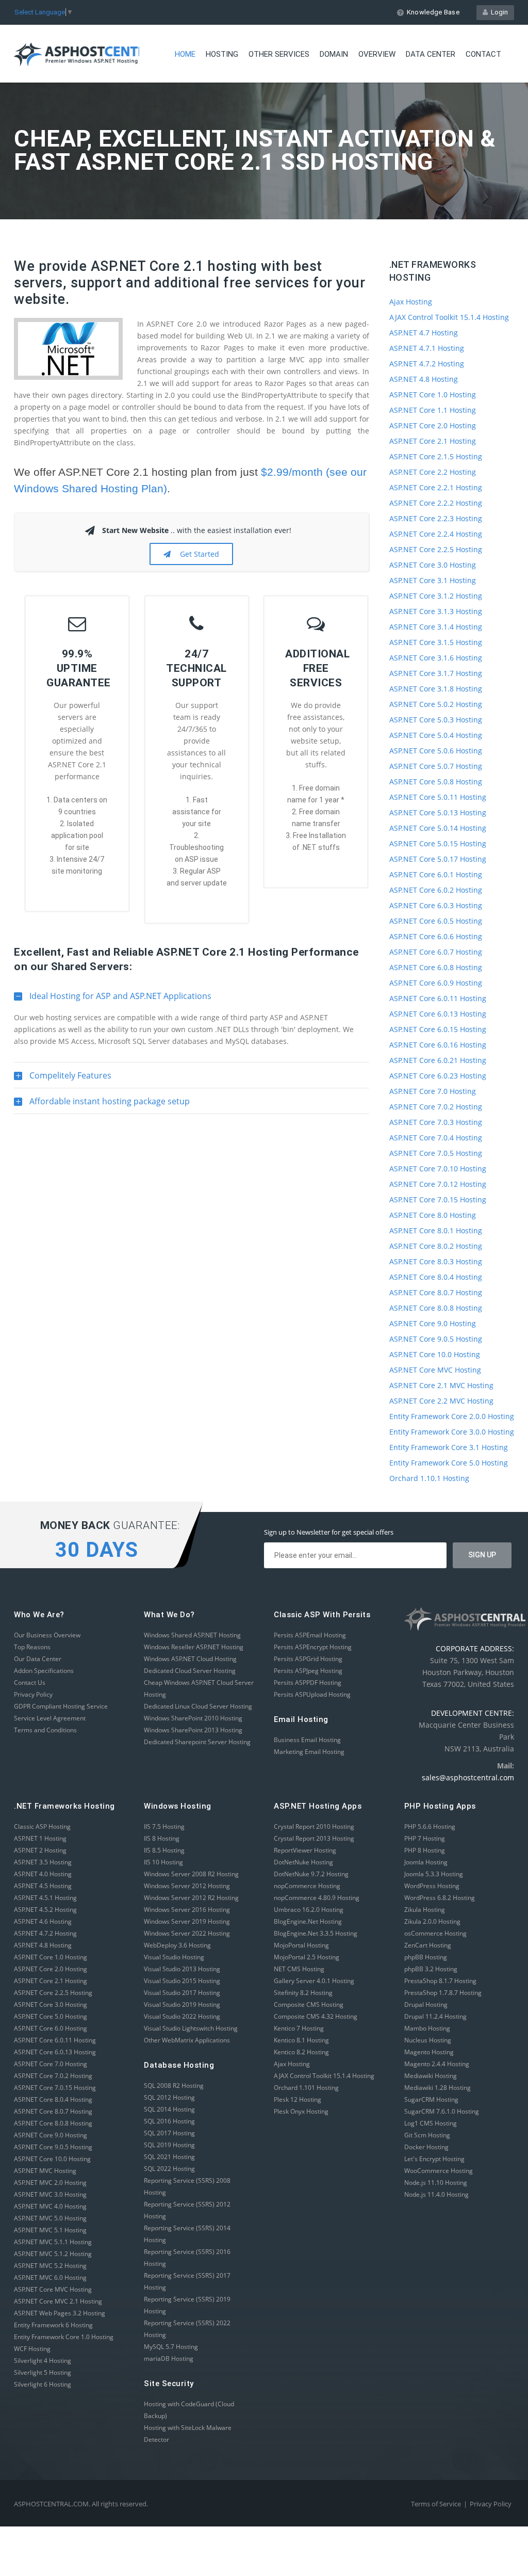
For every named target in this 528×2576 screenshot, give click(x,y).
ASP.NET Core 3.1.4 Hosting (436, 627)
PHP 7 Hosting (425, 1838)
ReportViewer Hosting (305, 1850)
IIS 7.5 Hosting (164, 1826)
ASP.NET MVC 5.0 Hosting (50, 2218)
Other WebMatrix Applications (187, 2040)
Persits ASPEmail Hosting (310, 1635)
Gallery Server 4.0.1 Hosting (314, 1981)
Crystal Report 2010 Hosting (314, 1826)
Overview (377, 54)
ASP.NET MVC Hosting (45, 2171)
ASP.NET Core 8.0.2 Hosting (436, 1246)
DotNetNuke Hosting (303, 1862)
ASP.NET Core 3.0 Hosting (433, 565)
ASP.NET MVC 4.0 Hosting (50, 2206)
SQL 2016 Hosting (169, 2121)
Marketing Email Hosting (309, 1752)
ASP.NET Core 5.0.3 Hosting (436, 720)
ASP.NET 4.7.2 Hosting (427, 364)
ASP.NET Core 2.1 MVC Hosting (441, 1385)
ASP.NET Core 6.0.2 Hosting (436, 890)
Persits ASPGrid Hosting (308, 1659)
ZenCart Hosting (428, 1945)
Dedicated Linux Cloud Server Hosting (198, 1706)
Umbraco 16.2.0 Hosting (309, 1910)
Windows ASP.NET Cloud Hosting (190, 1659)
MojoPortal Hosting (301, 1945)
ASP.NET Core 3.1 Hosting (433, 580)
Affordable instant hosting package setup (102, 1105)
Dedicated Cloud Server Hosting (190, 1671)
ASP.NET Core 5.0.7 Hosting (436, 766)
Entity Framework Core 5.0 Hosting (449, 1463)
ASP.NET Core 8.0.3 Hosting (436, 1261)
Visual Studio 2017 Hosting (182, 1993)
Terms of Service (436, 2504)
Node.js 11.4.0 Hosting (436, 2194)
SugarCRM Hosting (431, 2099)
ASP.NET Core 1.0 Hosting (433, 395)
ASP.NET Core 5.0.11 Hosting (438, 797)
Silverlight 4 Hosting (43, 2361)
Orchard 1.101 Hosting (306, 2088)
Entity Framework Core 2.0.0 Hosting (452, 1416)
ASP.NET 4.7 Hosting (424, 333)
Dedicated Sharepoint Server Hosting (197, 1742)
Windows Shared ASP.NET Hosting (192, 1635)
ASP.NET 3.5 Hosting (43, 1862)
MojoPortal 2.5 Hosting (307, 1957)
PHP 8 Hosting (425, 1850)
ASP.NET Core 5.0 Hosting (51, 2016)
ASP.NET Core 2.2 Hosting (433, 472)
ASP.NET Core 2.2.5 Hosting (436, 549)
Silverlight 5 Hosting (43, 2372)
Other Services (279, 54)
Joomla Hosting (426, 1862)
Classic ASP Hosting (42, 1826)
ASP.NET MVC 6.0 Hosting (50, 2277)
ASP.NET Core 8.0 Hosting (433, 1215)
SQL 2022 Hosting (169, 2169)
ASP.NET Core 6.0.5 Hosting (436, 921)
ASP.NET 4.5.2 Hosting (45, 1910)
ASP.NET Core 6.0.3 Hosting (436, 905)
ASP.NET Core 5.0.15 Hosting (438, 843)
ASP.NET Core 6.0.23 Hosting (438, 1076)
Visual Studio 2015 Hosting (182, 1981)
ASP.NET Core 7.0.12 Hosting (438, 1184)
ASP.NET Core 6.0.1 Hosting (436, 874)
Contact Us (30, 1683)
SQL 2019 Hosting (169, 2145)
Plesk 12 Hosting (298, 2099)
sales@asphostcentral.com (468, 1777)
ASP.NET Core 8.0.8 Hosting (436, 1308)
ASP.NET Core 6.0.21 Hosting (438, 1060)
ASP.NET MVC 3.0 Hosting (50, 2194)
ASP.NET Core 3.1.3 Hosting (436, 611)
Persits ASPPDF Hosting (308, 1683)
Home (185, 54)
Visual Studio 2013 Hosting (182, 1969)
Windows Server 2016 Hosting (187, 1910)
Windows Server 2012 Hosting (187, 1886)
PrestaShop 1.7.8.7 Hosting (443, 1993)
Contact (483, 54)
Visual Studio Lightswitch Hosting (191, 2028)
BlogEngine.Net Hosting (308, 1921)
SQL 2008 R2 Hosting (174, 2086)
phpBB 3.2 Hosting (431, 1969)
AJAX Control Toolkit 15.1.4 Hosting (449, 317)
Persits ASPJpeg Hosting (308, 1671)
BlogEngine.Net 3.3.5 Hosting (316, 1933)
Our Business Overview (47, 1635)
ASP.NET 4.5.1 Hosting (45, 1898)
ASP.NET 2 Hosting (40, 1850)
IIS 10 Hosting (163, 1862)
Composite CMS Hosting (309, 2005)
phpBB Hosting (426, 1957)
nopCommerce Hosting (307, 1886)
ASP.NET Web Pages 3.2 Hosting (60, 2313)
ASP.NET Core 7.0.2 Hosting (436, 1107)
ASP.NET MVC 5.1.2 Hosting (53, 2254)
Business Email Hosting (307, 1740)
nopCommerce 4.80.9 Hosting (317, 1898)
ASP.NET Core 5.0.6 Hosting (436, 751)
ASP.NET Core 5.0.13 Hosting (438, 812)
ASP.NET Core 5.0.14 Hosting (438, 828)
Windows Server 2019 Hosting (187, 1921)
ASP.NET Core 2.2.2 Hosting (436, 503)
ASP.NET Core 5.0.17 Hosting (438, 859)
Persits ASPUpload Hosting (312, 1694)
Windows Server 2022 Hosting (187, 1933)
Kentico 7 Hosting (299, 2028)
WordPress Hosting (432, 1886)
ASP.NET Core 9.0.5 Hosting (436, 1339)
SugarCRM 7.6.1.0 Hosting (442, 2111)
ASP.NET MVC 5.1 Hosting (50, 2230)
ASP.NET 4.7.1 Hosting (427, 348)
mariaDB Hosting (169, 2358)
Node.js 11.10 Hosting (436, 2183)
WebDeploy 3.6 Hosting (177, 1945)
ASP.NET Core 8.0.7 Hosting (436, 1292)
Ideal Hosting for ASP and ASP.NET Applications (113, 1000)
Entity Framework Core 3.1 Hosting (449, 1447)
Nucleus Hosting (428, 2040)
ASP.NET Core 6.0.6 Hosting (436, 936)
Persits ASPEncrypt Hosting (313, 1647)
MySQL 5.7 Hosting (171, 2347)
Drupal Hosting (426, 2005)
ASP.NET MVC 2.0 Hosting (50, 2183)
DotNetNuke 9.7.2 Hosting (311, 1874)
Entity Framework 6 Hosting (53, 2325)
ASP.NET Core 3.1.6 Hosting (436, 658)
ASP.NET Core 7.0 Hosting (433, 1091)
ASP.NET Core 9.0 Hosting (433, 1323)
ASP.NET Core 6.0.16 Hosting (438, 1045)
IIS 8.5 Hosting (164, 1850)
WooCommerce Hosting (439, 2171)
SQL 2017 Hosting (169, 2133)
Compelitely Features (63, 1079)
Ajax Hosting (411, 302)
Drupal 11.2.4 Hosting (435, 2016)
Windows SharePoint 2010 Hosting (193, 1718)
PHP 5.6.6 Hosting (430, 1826)
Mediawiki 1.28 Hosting (438, 2088)
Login (498, 12)
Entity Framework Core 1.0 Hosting (64, 2337)
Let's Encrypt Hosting (434, 2159)
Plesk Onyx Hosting (301, 2111)
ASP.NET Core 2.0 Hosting (433, 425)
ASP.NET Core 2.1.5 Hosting (436, 456)
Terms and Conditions (45, 1730)
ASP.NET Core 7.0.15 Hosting (438, 1200)
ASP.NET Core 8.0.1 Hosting (436, 1230)
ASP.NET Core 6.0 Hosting (51, 2028)
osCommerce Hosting (435, 1933)
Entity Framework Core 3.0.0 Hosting (452, 1432)
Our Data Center (38, 1659)
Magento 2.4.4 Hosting (437, 2064)
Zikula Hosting (425, 1910)
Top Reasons (32, 1647)
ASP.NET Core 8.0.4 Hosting (436, 1277)
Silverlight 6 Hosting (43, 2384)
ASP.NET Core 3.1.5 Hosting (436, 642)
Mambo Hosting (427, 2028)
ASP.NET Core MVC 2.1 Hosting (58, 2301)
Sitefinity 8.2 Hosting (303, 1993)
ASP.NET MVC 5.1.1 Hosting (53, 2242)
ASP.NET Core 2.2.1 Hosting (436, 487)
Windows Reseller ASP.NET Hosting (194, 1647)
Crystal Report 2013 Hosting (314, 1838)
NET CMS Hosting (299, 1969)
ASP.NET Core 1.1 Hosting (433, 410)
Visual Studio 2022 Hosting (182, 2016)
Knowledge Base (433, 12)
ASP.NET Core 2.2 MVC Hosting (441, 1401)
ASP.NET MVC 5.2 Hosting (50, 2266)
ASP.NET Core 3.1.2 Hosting (436, 596)
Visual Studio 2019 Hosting (182, 2005)
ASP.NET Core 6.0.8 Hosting (436, 967)
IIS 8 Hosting (162, 1838)
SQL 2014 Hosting (169, 2109)
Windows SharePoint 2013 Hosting (193, 1730)
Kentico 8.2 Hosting (301, 2052)
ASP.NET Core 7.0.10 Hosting (438, 1169)
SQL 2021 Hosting (169, 2157)
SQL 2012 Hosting (169, 2097)
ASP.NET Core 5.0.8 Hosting (436, 782)
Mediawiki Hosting (431, 2076)
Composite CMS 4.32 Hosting (316, 2016)
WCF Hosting (32, 2349)
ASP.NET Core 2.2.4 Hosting (436, 534)
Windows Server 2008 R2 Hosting (191, 1874)
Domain (334, 54)
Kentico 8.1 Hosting (301, 2040)
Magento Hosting (429, 2052)
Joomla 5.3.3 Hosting (434, 1874)
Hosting (222, 54)
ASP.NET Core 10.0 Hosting (435, 1354)
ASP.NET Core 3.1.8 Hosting (436, 689)
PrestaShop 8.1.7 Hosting (440, 1981)
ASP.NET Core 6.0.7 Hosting (436, 952)
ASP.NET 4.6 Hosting (43, 1921)
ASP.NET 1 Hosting (40, 1838)
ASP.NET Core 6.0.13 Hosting (438, 1014)
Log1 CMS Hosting (431, 2123)
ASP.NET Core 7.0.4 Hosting (436, 1138)
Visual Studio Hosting (174, 1957)
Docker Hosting (426, 2147)
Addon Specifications (44, 1671)
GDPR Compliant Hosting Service (61, 1706)
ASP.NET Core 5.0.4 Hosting (436, 735)
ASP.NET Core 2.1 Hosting (433, 441)
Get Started (197, 554)
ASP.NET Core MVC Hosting (435, 1370)
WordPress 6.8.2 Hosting (440, 1898)
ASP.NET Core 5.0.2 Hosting (436, 704)
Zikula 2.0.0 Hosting (432, 1921)
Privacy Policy (33, 1694)
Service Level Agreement (50, 1718)
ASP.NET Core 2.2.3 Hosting (436, 518)
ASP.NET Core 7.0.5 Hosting (436, 1153)
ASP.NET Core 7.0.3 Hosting (436, 1122)
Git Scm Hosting (427, 2135)
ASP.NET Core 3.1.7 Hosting (436, 673)
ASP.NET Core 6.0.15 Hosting (438, 1029)
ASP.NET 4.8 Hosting (424, 379)
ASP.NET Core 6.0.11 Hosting (438, 998)
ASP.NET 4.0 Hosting (43, 1874)
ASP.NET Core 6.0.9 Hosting (436, 983)
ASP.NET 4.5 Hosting (43, 1886)
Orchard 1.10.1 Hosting (429, 1478)
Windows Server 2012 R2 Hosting (191, 1898)
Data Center (431, 54)
